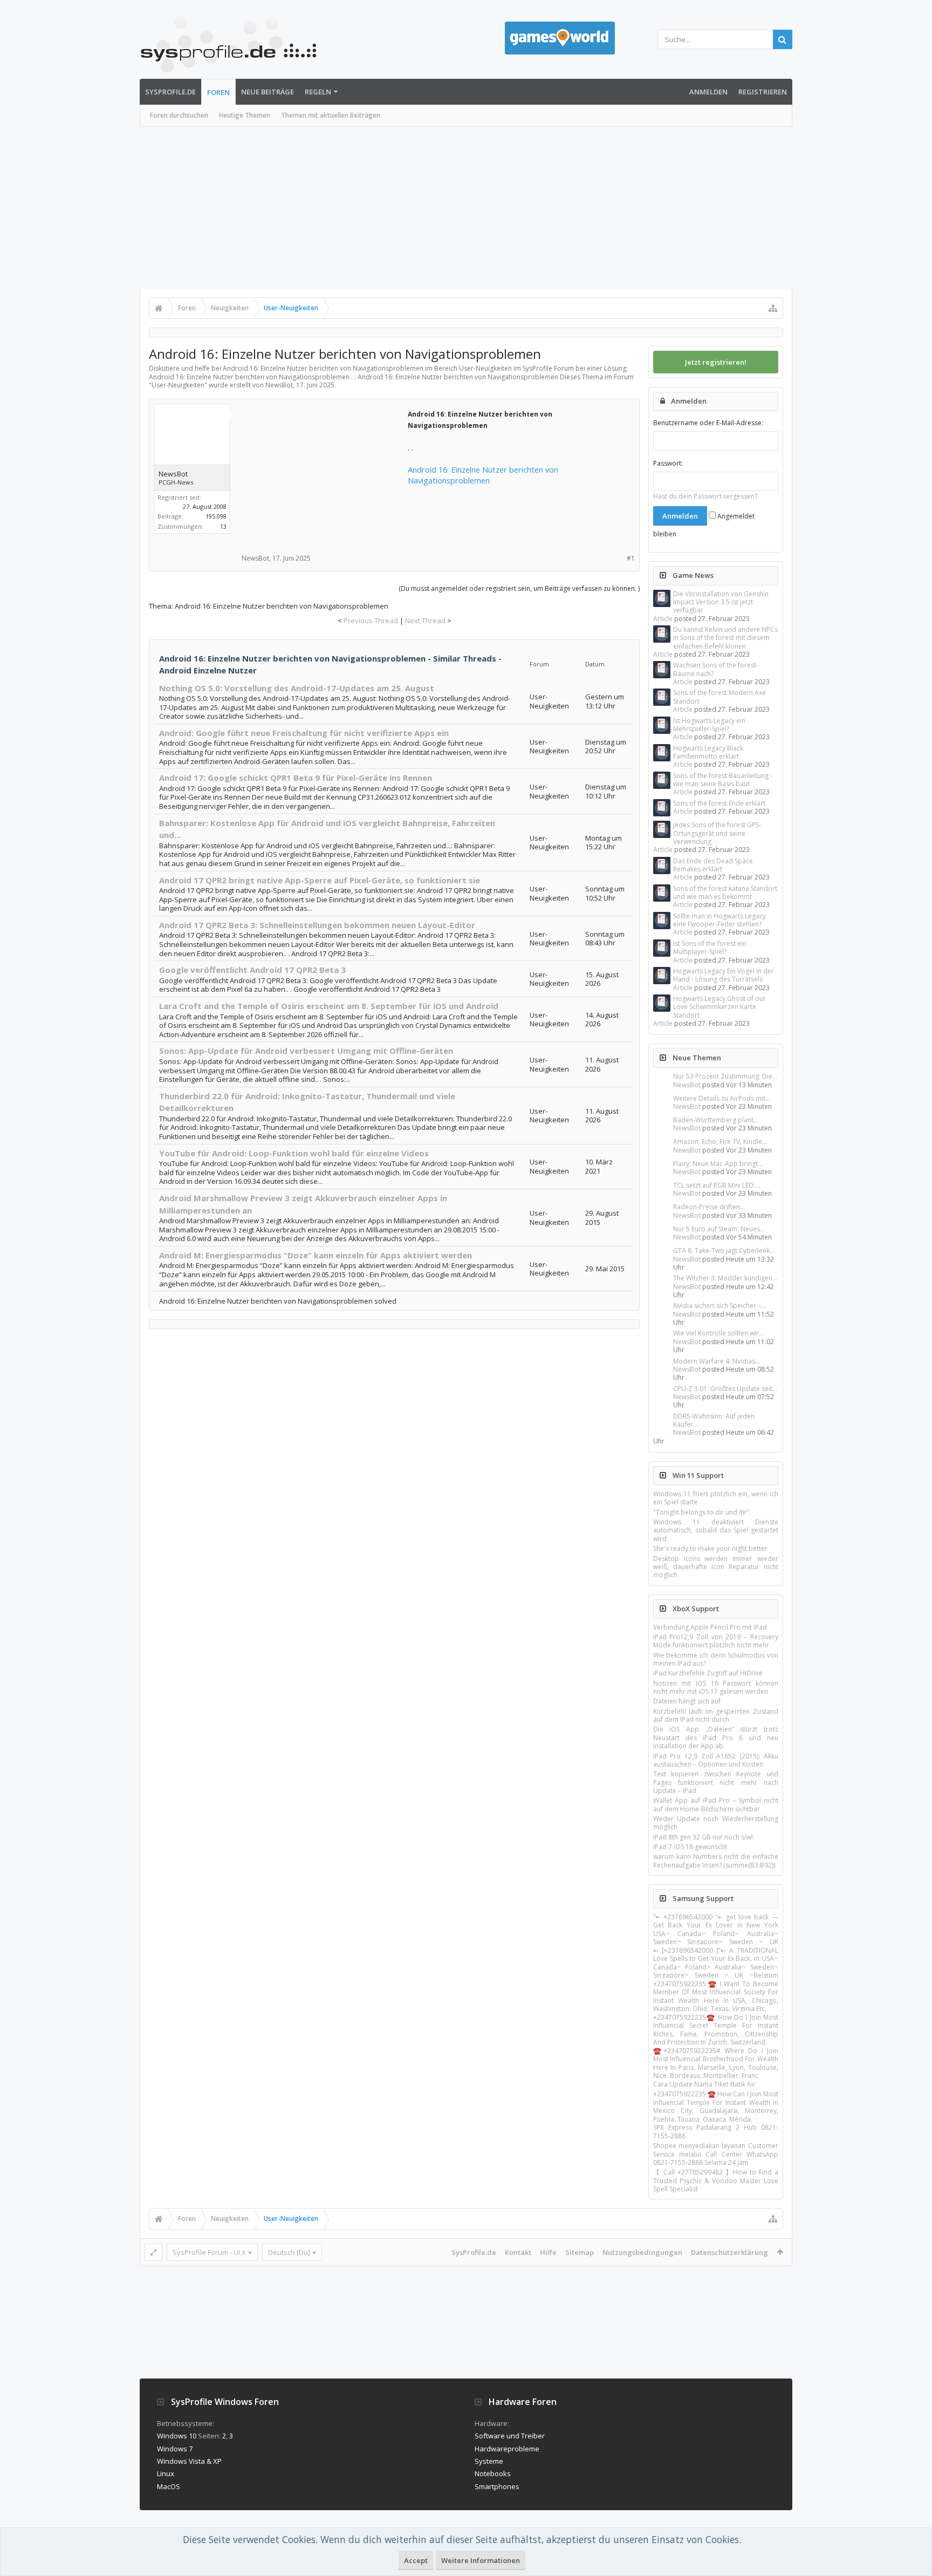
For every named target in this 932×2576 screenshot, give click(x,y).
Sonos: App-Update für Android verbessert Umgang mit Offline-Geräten (306, 1051)
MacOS (169, 2486)
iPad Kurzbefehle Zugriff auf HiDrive (708, 1673)
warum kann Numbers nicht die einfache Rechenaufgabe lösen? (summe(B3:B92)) (716, 1861)
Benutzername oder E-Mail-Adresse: (708, 423)
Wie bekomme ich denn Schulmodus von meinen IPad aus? (716, 1659)
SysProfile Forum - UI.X (209, 2252)
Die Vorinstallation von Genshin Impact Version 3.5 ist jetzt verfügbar (721, 602)
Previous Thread (371, 621)
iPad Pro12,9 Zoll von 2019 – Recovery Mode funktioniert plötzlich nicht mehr (716, 1641)
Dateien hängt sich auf (687, 1701)
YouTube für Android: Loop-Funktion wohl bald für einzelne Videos (294, 1153)
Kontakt (518, 2252)
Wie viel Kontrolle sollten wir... (718, 1333)
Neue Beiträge (268, 92)
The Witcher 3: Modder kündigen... (725, 1278)
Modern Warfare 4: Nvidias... (717, 1361)
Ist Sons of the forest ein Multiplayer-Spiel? (710, 948)
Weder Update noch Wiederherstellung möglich (716, 1823)
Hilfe (548, 2252)
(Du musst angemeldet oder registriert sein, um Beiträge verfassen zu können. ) (519, 588)
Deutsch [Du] (289, 2252)
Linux (166, 2473)
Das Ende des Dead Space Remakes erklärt (713, 865)
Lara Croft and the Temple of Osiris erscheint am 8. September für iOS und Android (329, 1006)
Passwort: (668, 463)
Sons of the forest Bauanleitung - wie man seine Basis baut (723, 780)
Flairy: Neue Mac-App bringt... (718, 1164)
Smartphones (497, 2486)
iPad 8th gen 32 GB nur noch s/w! (703, 1837)
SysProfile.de (170, 92)
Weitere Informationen (481, 2560)
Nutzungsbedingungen (642, 2252)
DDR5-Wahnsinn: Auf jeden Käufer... (714, 1420)
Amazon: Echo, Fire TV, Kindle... (720, 1142)
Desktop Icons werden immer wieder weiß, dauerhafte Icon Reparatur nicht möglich (716, 1567)
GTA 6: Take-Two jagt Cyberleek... (724, 1250)
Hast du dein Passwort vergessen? (705, 496)
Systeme (489, 2461)
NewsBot (687, 1085)
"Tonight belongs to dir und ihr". (702, 1512)
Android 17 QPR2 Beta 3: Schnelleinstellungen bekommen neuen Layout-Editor (317, 925)
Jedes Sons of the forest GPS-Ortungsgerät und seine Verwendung (717, 833)
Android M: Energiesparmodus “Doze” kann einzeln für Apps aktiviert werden (316, 1255)
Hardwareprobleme (507, 2449)
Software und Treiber (510, 2436)
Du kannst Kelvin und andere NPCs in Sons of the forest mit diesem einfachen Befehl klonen (725, 638)
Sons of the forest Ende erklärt (719, 803)
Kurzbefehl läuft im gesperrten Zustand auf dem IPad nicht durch (716, 1715)
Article (663, 619)
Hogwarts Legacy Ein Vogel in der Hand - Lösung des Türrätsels (724, 975)
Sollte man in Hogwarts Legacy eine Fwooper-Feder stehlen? (719, 920)
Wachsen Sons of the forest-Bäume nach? (716, 669)
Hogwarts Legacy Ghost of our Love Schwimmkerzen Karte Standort (719, 1007)
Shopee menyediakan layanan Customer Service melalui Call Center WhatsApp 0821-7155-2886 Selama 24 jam (716, 2154)
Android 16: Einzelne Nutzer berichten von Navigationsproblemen (483, 475)
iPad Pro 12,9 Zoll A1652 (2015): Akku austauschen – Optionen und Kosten (716, 1760)
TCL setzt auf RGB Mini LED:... (717, 1185)
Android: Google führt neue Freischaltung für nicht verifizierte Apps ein (304, 733)
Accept (416, 2560)
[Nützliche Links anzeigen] (773, 308)
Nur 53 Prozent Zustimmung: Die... (725, 1076)
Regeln (318, 92)
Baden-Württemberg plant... (716, 1120)
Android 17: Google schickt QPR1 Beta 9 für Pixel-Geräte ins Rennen (296, 778)
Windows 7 (175, 2449)
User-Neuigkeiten (178, 385)
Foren (218, 92)
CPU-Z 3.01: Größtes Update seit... (725, 1389)
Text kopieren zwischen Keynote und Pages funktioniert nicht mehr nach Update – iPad (716, 1782)
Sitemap (580, 2252)
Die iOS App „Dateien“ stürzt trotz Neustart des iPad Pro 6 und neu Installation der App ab (716, 1737)
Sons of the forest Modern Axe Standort (719, 697)
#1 (631, 558)
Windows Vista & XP (189, 2461)
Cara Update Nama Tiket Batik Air (704, 2084)
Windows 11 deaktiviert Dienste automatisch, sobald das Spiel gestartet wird (716, 1530)
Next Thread (425, 621)
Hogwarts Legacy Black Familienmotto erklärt (708, 752)
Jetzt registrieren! (716, 362)
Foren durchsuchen (179, 115)
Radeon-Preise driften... (709, 1207)
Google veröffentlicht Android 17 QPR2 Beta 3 (252, 970)
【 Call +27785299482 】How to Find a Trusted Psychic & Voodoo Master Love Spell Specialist (716, 2180)
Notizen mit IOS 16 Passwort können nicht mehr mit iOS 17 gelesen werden (716, 1687)
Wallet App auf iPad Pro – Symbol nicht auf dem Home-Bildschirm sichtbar (716, 1804)
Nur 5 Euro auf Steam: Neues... (719, 1229)
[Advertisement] (466, 208)
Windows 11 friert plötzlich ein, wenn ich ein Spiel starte (716, 1498)
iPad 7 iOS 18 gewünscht (690, 1847)
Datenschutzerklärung (729, 2252)
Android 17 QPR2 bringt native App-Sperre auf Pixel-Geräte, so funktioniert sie (320, 880)
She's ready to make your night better (710, 1548)
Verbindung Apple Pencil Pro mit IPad (710, 1627)
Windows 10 (177, 2436)
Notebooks (493, 2473)
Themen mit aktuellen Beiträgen (331, 115)
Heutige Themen (245, 115)
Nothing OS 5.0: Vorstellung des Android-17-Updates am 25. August (297, 688)
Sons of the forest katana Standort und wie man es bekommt (725, 892)
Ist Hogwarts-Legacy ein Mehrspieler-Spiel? (709, 725)
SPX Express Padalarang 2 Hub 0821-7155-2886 (716, 2131)
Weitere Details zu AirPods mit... (722, 1098)
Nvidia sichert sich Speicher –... (719, 1306)
